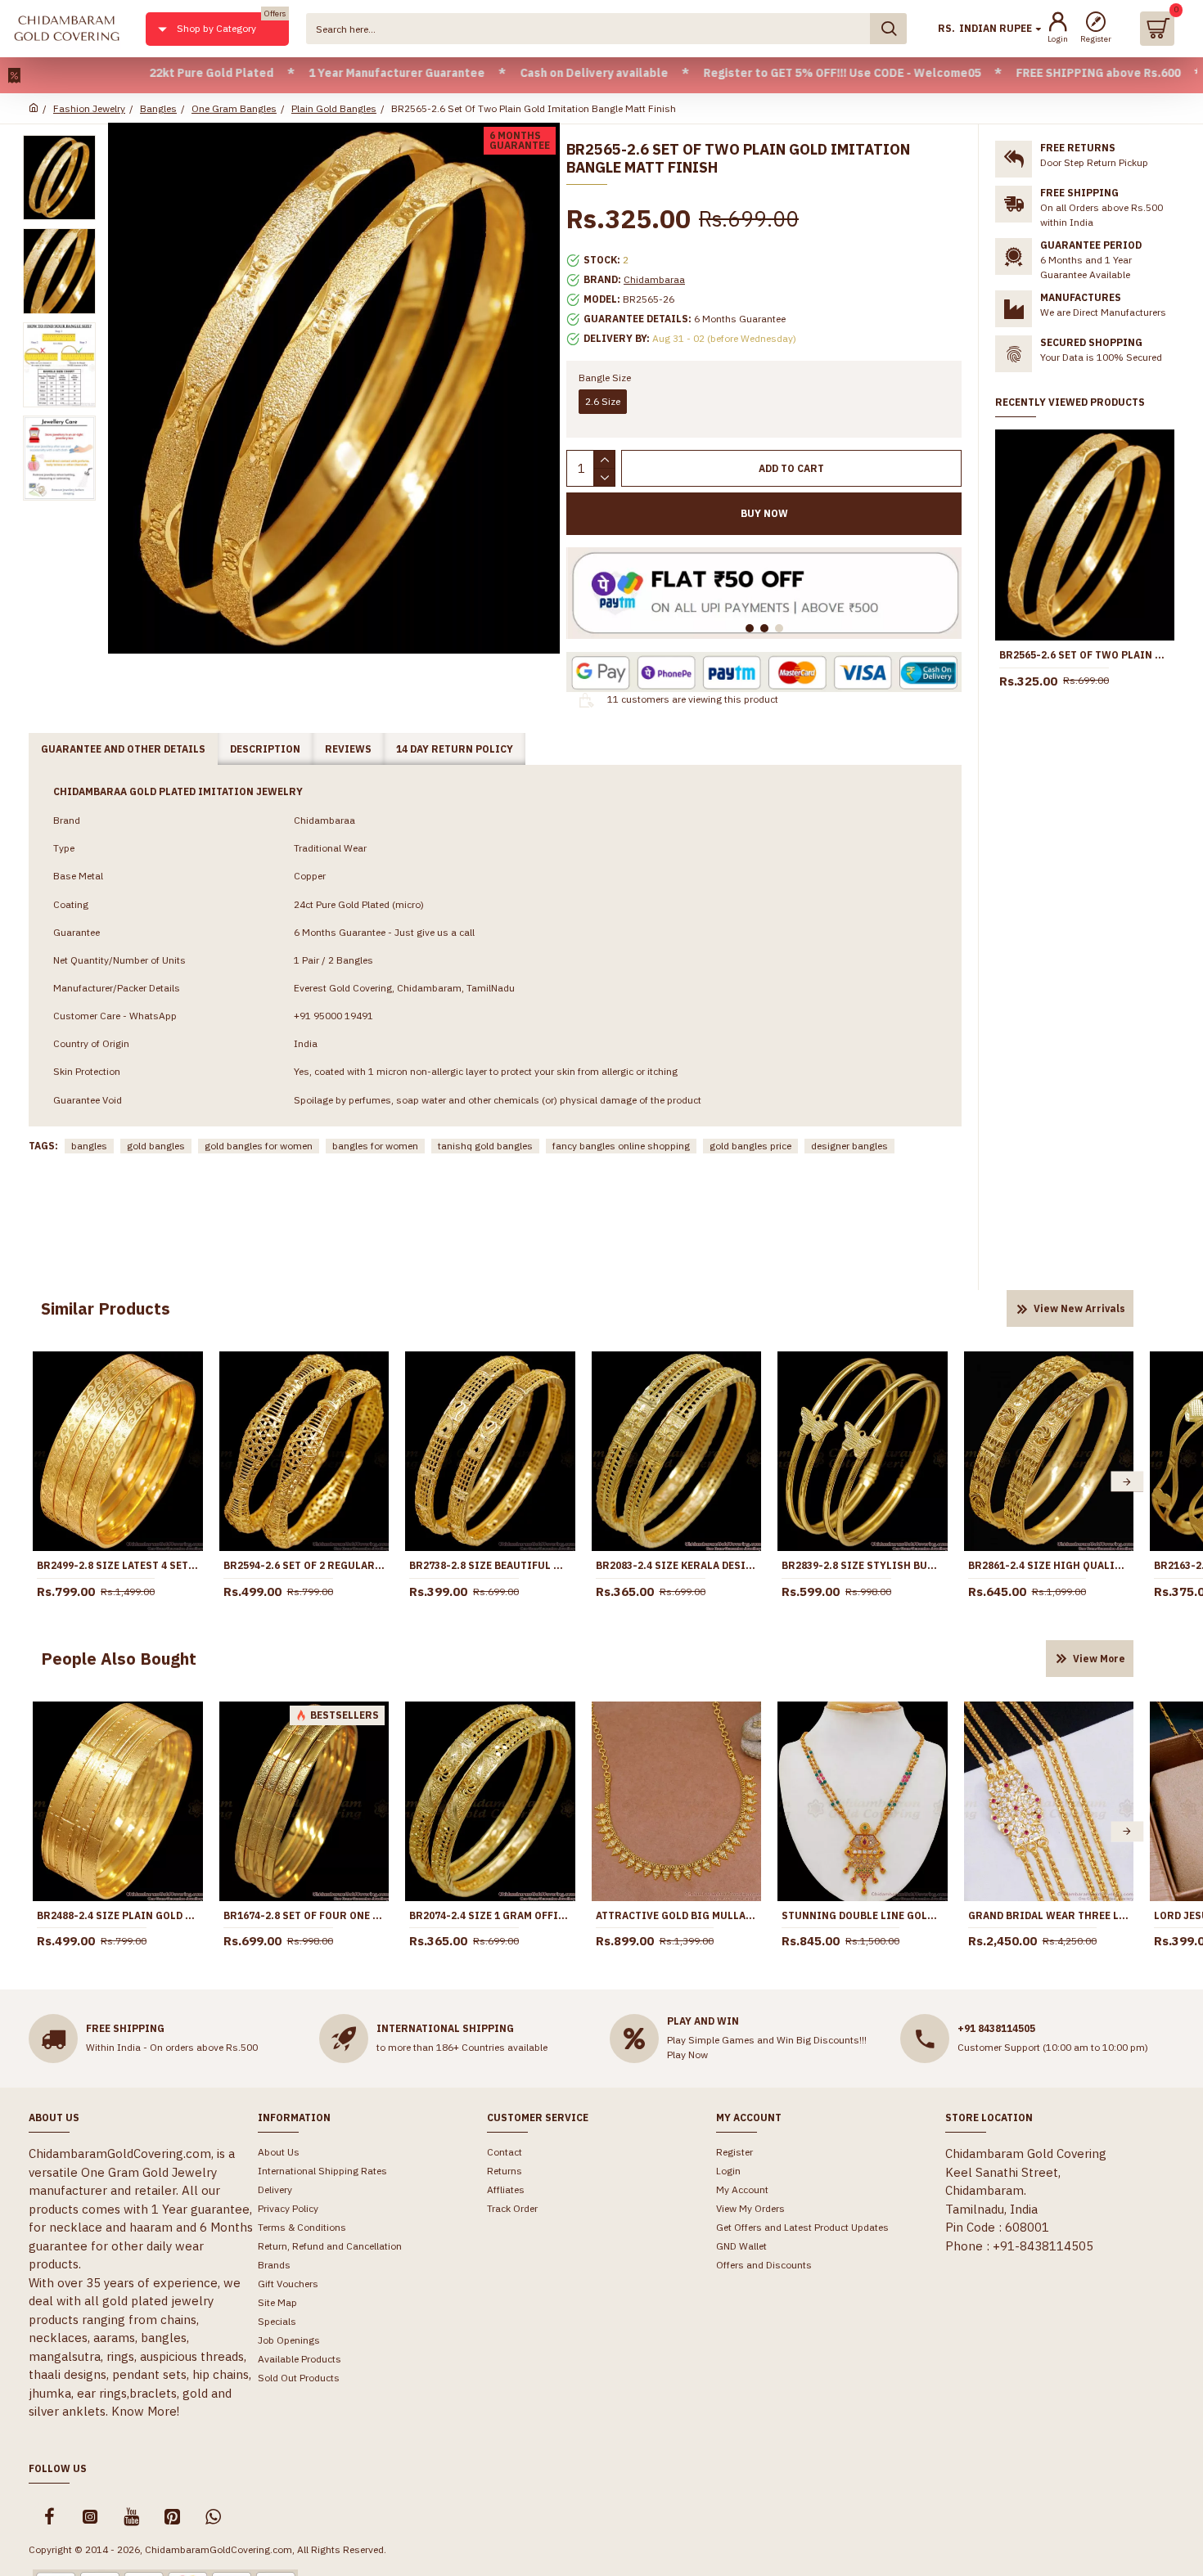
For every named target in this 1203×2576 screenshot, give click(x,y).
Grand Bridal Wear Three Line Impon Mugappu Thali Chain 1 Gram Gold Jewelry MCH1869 (1049, 1915)
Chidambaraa (654, 279)
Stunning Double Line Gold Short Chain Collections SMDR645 (863, 1915)
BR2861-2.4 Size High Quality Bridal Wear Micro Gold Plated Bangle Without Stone (1049, 1565)
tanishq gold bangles (485, 1146)
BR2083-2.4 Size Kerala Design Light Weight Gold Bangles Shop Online (677, 1565)
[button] (39, 1482)
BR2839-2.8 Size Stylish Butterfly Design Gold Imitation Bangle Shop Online (863, 1565)
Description (265, 749)
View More (1099, 1659)
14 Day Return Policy (455, 749)
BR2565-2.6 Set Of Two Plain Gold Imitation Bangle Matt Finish (1085, 655)
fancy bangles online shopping (621, 1146)
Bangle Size (605, 378)
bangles (89, 1146)
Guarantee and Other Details (123, 749)
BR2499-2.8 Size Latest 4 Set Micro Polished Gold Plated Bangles (118, 1565)
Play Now (687, 2055)
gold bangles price (750, 1146)
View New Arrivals (1079, 1308)
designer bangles (849, 1146)
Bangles (158, 108)
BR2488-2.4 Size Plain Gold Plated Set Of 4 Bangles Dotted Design (118, 1915)
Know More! (145, 2411)
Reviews (348, 749)
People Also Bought (119, 1659)
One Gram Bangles (234, 108)
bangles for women (375, 1146)
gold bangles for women (259, 1146)
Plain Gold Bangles (334, 108)
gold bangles (156, 1146)
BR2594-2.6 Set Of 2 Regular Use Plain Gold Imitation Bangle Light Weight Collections (304, 1565)
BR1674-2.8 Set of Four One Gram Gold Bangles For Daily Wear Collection (304, 1915)
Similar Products (106, 1308)
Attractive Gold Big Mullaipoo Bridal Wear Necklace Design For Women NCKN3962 (677, 1915)
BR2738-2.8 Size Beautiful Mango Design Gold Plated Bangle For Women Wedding (490, 1565)
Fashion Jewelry (89, 108)
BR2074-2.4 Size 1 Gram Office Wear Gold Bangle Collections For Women (490, 1915)
